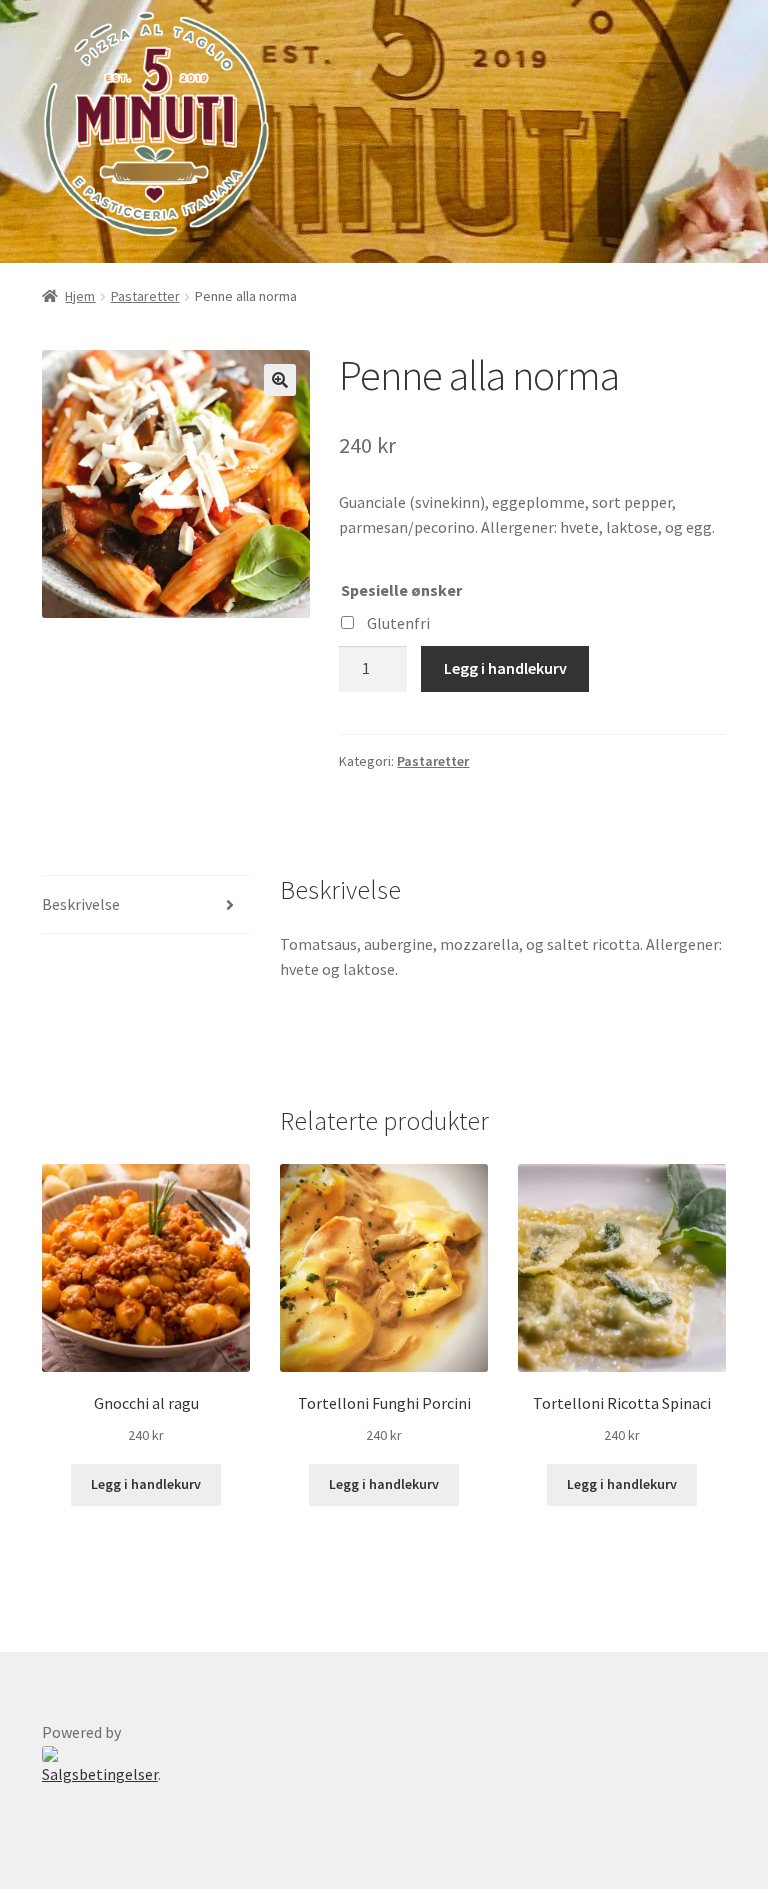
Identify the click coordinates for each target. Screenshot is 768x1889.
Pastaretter (145, 296)
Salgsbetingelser (100, 1774)
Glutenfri (398, 623)
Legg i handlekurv (505, 668)
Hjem (80, 296)
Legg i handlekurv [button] (146, 1484)
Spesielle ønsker (401, 590)
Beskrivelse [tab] (81, 904)
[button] (280, 380)
